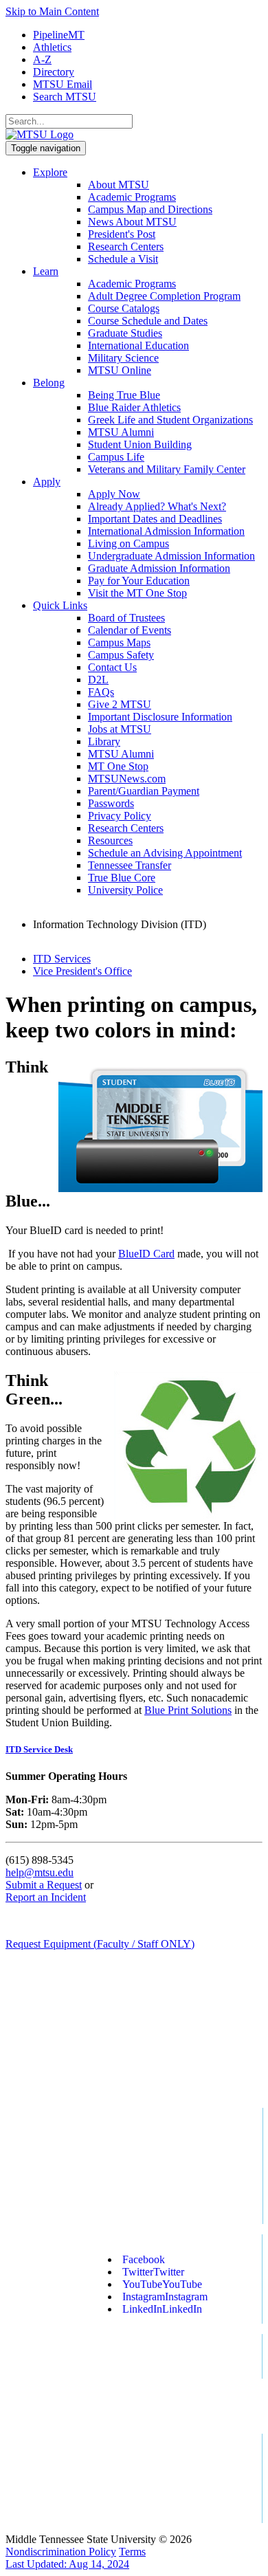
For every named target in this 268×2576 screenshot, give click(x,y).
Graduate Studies (125, 333)
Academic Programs (132, 197)
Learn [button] (46, 271)
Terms (132, 2552)
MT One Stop (118, 766)
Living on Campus (129, 543)
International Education (138, 345)
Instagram (165, 2297)
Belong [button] (49, 383)
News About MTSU (132, 222)
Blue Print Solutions (188, 1710)
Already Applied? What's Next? (157, 506)
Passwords (111, 803)
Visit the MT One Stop (137, 593)
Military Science (123, 358)
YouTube (162, 2284)
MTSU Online (120, 370)
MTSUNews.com (127, 779)
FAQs (101, 692)
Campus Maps (119, 642)
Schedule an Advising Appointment (165, 853)
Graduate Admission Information (159, 568)
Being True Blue (124, 395)
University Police (125, 890)
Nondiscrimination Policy (61, 2552)
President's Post (122, 234)
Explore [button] (50, 172)
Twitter (153, 2272)
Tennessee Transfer (130, 865)
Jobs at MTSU (120, 729)
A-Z (42, 59)
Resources (110, 840)
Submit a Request (44, 1885)
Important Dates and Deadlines (155, 519)
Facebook (144, 2259)
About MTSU (119, 185)
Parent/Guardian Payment (144, 791)
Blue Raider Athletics (134, 407)
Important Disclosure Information (160, 717)
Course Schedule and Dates (148, 321)
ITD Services (62, 959)
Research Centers (126, 246)
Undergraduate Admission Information (171, 556)
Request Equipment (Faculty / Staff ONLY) (100, 1944)
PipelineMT (59, 35)
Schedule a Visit (123, 259)
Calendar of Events (130, 630)
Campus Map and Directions (150, 209)
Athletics (52, 47)
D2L (98, 680)
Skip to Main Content (52, 11)
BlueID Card (146, 1254)
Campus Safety (121, 655)
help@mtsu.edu (40, 1872)
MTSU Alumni (121, 432)
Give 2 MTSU (120, 704)
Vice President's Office (82, 971)
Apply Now (114, 494)
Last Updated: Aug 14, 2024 (67, 2564)
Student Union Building (140, 444)
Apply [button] (47, 482)
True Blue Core (122, 878)
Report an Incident (46, 1897)
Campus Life (116, 457)
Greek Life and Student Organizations (170, 420)
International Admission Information (166, 531)
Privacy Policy (120, 816)
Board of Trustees (126, 618)
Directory (54, 72)
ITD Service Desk (39, 1749)
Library (104, 741)
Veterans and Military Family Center (167, 469)
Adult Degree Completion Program (164, 296)
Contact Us (112, 667)
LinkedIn (162, 2309)
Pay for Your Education (139, 581)
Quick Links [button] (60, 605)
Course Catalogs (124, 308)
